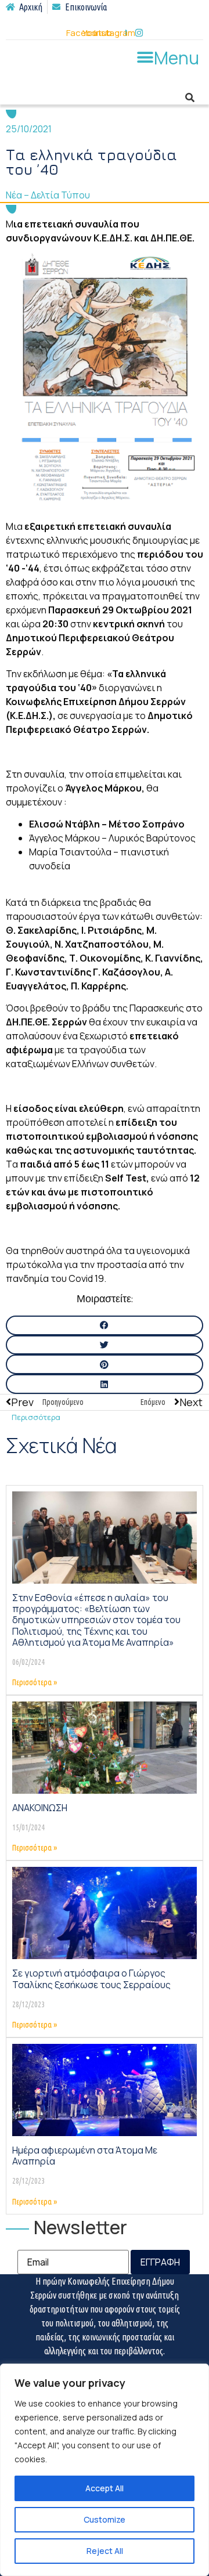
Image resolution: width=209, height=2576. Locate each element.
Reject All (105, 2551)
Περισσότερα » (35, 1682)
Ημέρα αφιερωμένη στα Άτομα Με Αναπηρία (85, 2156)
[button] (167, 57)
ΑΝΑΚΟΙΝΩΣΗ (40, 1808)
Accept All (105, 2488)
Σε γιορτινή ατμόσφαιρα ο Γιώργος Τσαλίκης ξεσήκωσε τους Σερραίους (91, 1979)
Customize (105, 2519)
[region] (105, 2470)
